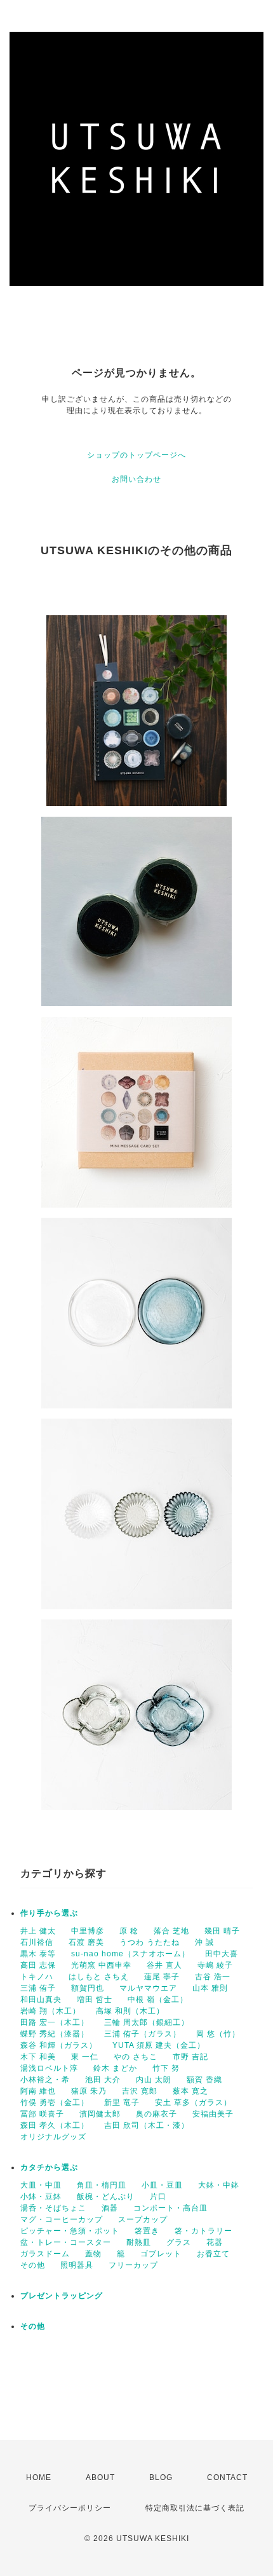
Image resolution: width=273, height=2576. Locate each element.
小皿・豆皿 (162, 2185)
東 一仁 (85, 2057)
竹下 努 (166, 2068)
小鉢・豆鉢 (41, 2197)
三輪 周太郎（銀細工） (147, 2022)
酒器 (110, 2208)
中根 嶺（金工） (158, 2000)
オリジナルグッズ (53, 2137)
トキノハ (37, 1977)
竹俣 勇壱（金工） (55, 2102)
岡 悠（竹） (218, 2034)
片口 (158, 2197)
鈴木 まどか (115, 2068)
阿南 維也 (38, 2091)
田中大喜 (222, 1954)
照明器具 (77, 2265)
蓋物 (93, 2254)
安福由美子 (213, 2114)
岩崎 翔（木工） (50, 2011)
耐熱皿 (139, 2242)
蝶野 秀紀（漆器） (55, 2034)
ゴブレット (161, 2254)
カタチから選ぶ (49, 2167)
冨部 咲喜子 (42, 2114)
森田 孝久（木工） (55, 2125)
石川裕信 (37, 1942)
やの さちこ (136, 2057)
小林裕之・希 (45, 2080)
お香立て (213, 2254)
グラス (179, 2242)
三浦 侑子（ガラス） (143, 2034)
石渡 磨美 (86, 1942)
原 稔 (129, 1931)
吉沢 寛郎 (140, 2091)
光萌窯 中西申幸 (101, 1965)
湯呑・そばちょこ (53, 2208)
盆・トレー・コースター (66, 2242)
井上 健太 (38, 1931)
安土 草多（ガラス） (193, 2102)
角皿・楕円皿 (102, 2185)
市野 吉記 (190, 2057)
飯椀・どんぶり (106, 2197)
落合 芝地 (171, 1931)
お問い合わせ (136, 479)
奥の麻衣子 (156, 2114)
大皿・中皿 (41, 2185)
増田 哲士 (95, 2000)
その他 (33, 2265)
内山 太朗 (154, 2080)
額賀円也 (88, 1988)
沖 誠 (204, 1942)
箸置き (147, 2231)
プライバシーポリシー (70, 2508)
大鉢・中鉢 (219, 2185)
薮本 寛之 (190, 2091)
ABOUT (100, 2477)
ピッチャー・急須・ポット (70, 2231)
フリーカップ (133, 2265)
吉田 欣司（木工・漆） (147, 2125)
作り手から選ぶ (49, 1913)
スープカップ (143, 2219)
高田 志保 (38, 1965)
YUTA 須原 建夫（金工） (159, 2045)
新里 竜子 (122, 2102)
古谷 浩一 (213, 1977)
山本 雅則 (210, 1988)
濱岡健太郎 (100, 2114)
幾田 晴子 (222, 1931)
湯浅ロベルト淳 (49, 2068)
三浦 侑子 (38, 1988)
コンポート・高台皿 (170, 2208)
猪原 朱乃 (89, 2091)
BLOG (161, 2477)
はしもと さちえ (99, 1977)
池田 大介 (103, 2080)
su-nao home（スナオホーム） (130, 1954)
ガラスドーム (45, 2254)
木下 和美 (38, 2057)
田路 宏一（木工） (55, 2022)
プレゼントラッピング (62, 2296)
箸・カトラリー (203, 2231)
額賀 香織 (204, 2080)
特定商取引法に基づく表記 (195, 2508)
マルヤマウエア (148, 1988)
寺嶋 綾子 (215, 1965)
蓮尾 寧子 (162, 1977)
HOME (39, 2477)
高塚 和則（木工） (130, 2011)
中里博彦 (88, 1931)
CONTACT (227, 2477)
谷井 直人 (164, 1965)
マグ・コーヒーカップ (62, 2219)
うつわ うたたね (150, 1942)
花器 (215, 2242)
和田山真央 (41, 2000)
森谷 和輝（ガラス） (59, 2045)
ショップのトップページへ (136, 455)
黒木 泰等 (38, 1954)
